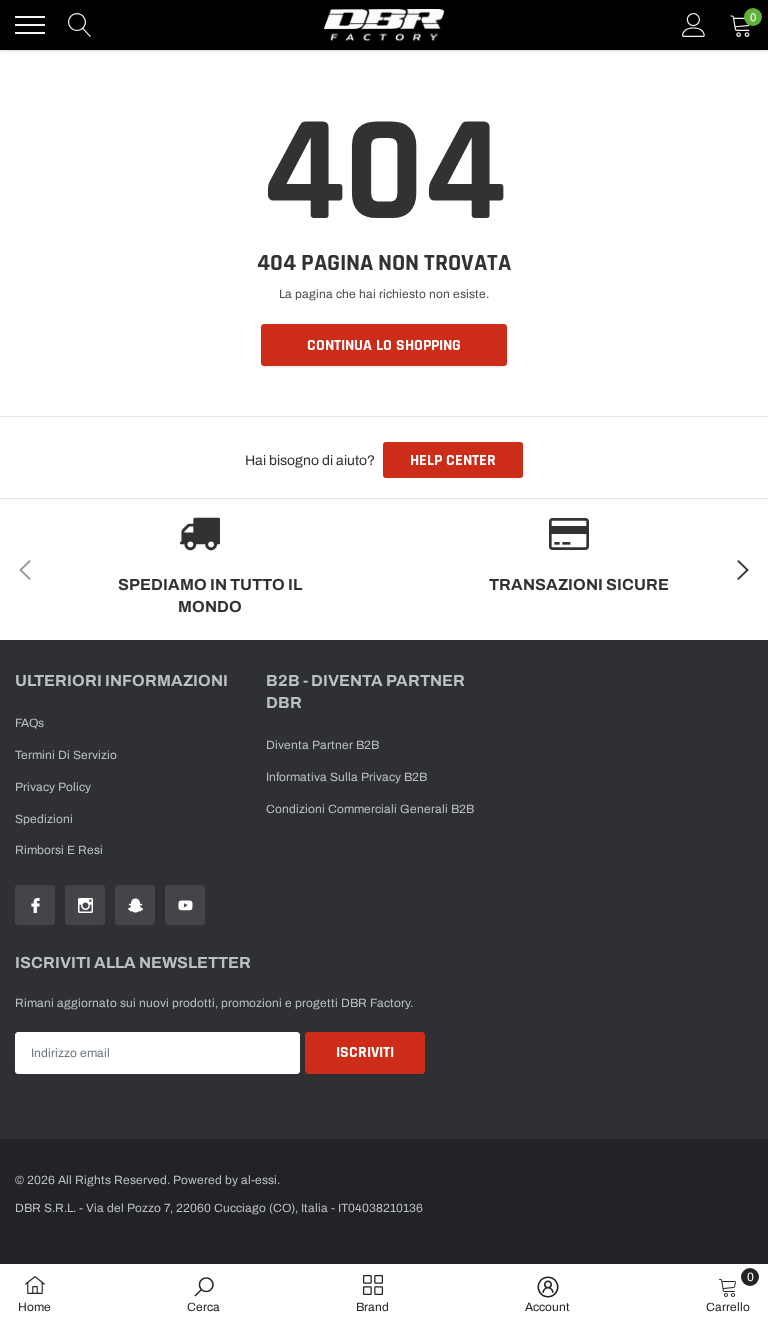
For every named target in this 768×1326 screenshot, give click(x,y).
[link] (35, 905)
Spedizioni (44, 819)
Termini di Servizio (66, 755)
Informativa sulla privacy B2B (346, 777)
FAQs (29, 723)
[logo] (384, 25)
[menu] (30, 25)
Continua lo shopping (384, 345)
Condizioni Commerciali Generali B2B (370, 809)
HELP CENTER (453, 460)
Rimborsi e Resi (59, 850)
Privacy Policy (53, 787)
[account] (694, 25)
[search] (80, 25)
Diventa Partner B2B (322, 745)
